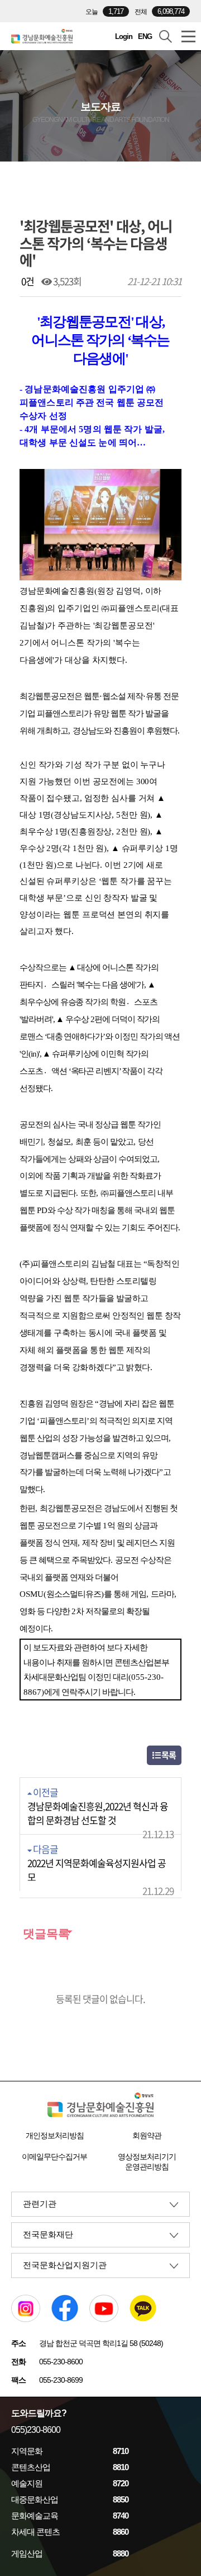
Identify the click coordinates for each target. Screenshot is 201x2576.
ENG (145, 36)
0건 (27, 281)
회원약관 (147, 2135)
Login (124, 36)
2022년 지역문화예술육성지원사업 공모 (97, 1870)
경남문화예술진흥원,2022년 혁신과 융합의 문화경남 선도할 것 (98, 1813)
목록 (168, 1755)
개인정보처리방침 (55, 2135)
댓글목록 (45, 1934)
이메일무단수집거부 (54, 2157)
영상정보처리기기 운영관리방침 (147, 2162)
